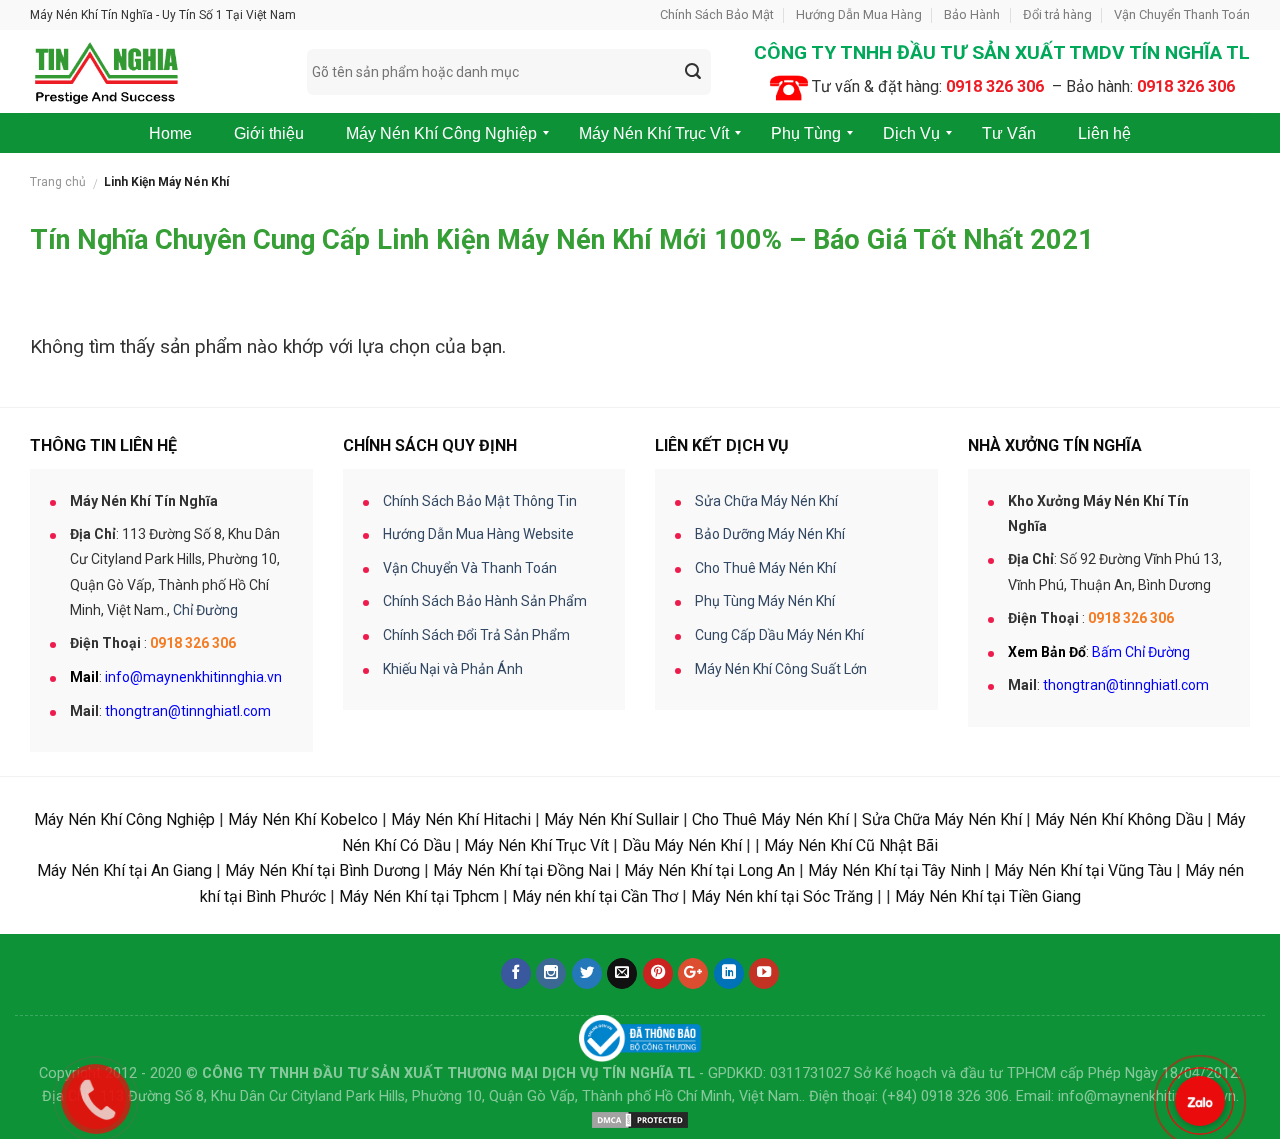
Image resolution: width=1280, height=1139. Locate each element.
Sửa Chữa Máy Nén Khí (766, 501)
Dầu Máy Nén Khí (682, 845)
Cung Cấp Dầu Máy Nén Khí (779, 635)
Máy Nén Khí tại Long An (709, 870)
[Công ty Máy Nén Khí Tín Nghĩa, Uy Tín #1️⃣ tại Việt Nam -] (153, 71)
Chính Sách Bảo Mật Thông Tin (480, 501)
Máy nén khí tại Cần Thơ (595, 896)
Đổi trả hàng (1057, 14)
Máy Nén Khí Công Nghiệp (124, 819)
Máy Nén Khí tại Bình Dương (322, 870)
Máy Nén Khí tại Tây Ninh (894, 870)
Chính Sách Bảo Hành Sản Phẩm (485, 601)
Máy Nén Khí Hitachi (461, 819)
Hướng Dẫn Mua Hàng (859, 14)
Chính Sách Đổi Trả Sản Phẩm (476, 635)
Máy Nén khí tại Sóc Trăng (782, 896)
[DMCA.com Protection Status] (640, 1119)
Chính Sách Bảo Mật (717, 14)
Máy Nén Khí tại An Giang (124, 870)
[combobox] (509, 72)
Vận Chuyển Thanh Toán (1182, 14)
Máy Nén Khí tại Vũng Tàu (1083, 870)
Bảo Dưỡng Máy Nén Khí (770, 534)
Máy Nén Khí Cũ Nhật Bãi (851, 845)
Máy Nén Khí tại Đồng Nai (522, 870)
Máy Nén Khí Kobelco (303, 819)
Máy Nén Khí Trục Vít (536, 845)
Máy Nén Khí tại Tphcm (419, 896)
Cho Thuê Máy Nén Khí (765, 568)
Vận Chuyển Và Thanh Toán (470, 568)
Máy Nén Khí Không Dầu (1119, 819)
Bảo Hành (972, 14)
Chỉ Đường (205, 610)
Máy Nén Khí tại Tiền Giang (988, 896)
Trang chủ (58, 182)
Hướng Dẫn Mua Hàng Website (478, 534)
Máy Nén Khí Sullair (611, 819)
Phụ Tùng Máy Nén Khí (765, 601)
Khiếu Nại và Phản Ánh (453, 669)
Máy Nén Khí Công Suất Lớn (781, 669)
